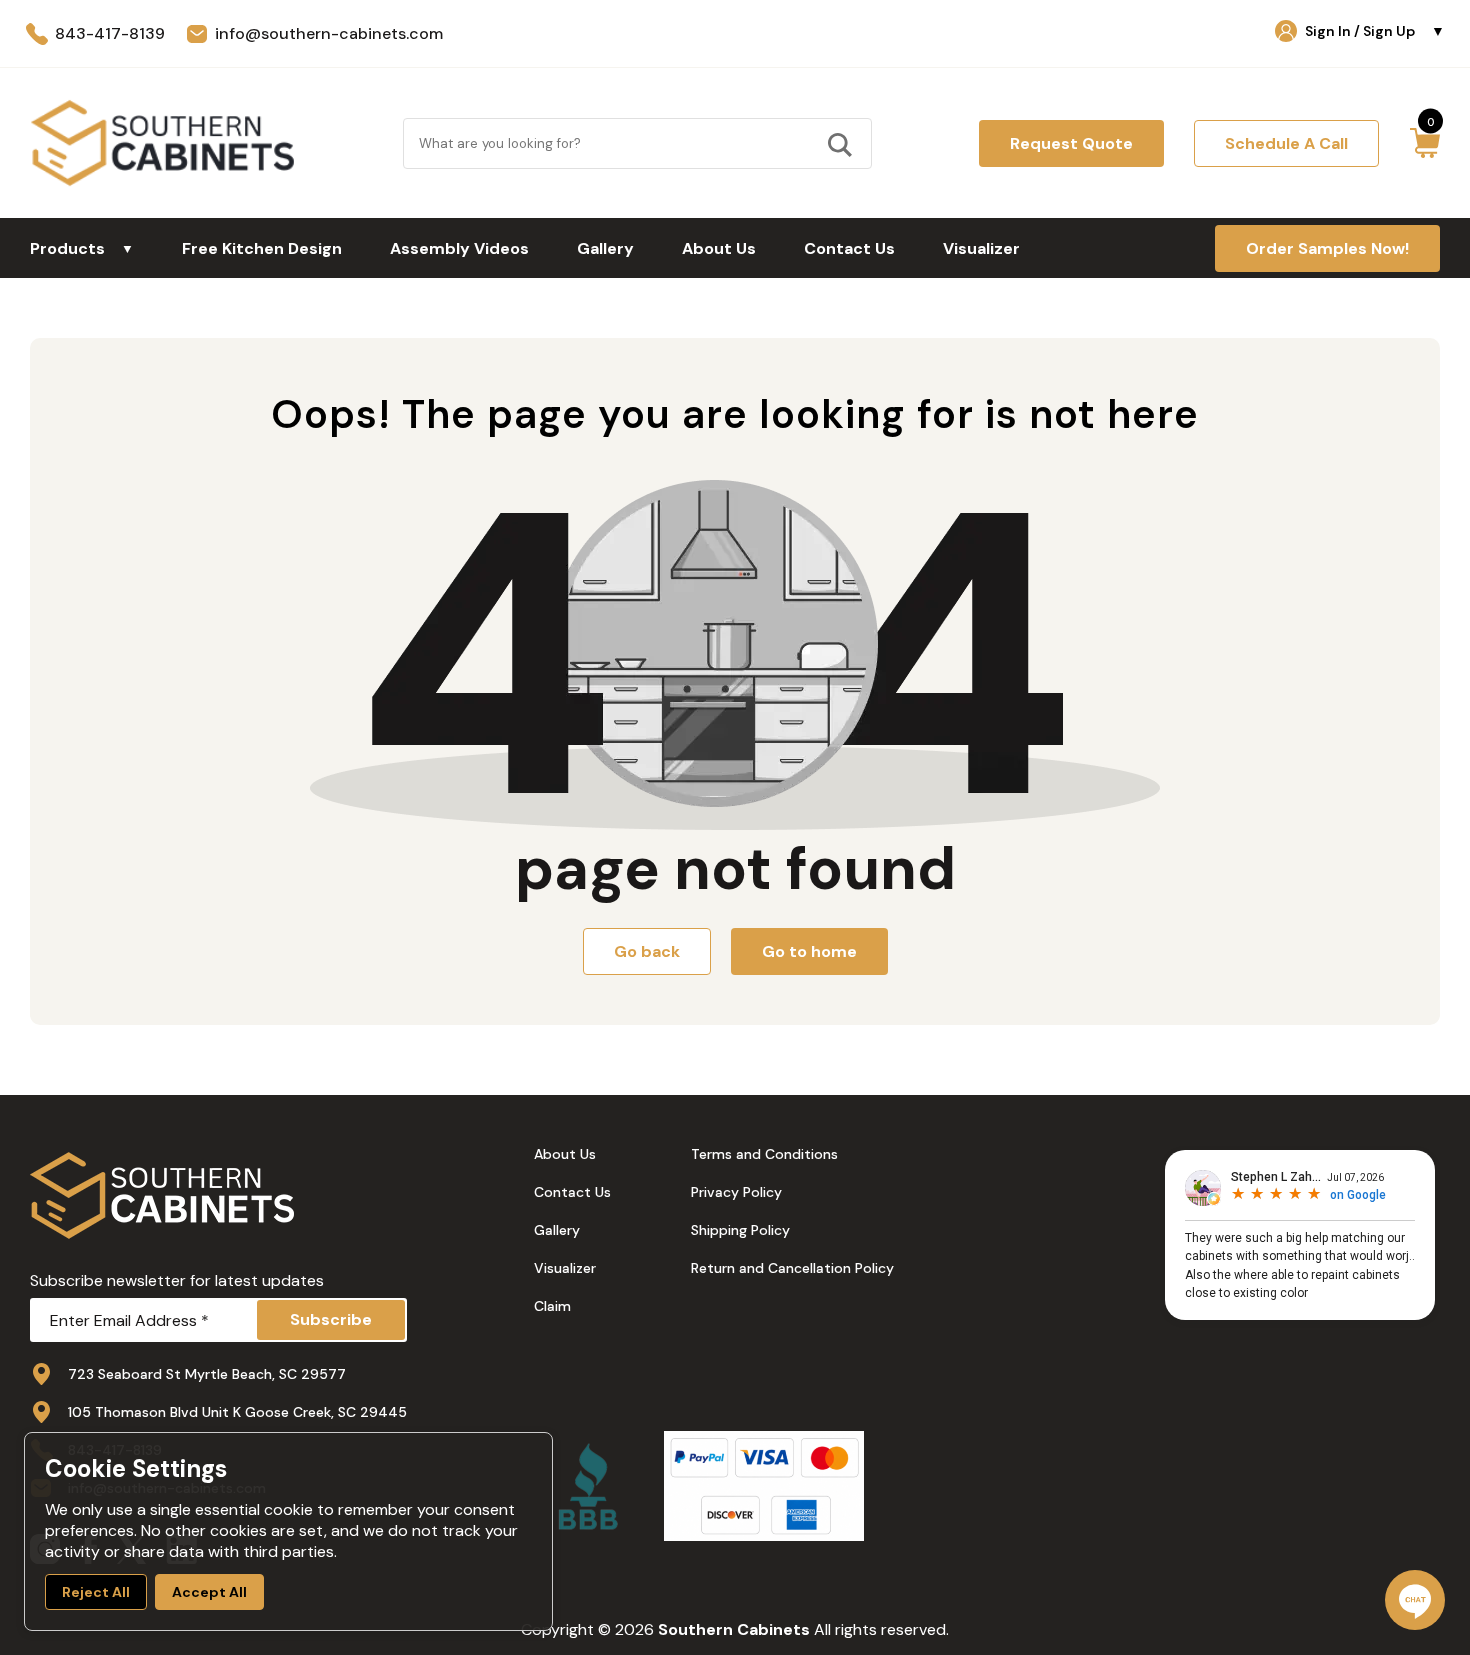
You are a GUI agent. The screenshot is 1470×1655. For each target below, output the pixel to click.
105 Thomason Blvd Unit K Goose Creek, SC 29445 (237, 1412)
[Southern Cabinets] (162, 143)
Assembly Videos (459, 248)
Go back (647, 951)
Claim (552, 1306)
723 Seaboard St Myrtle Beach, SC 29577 (207, 1374)
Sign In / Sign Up (1375, 31)
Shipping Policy (740, 1230)
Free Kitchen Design (262, 248)
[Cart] (1424, 143)
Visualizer (981, 248)
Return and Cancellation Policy (792, 1268)
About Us (719, 248)
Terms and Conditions (764, 1154)
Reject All (96, 1592)
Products (82, 248)
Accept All (209, 1592)
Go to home (809, 951)
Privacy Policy (736, 1192)
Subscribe (331, 1319)
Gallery (605, 248)
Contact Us (849, 248)
